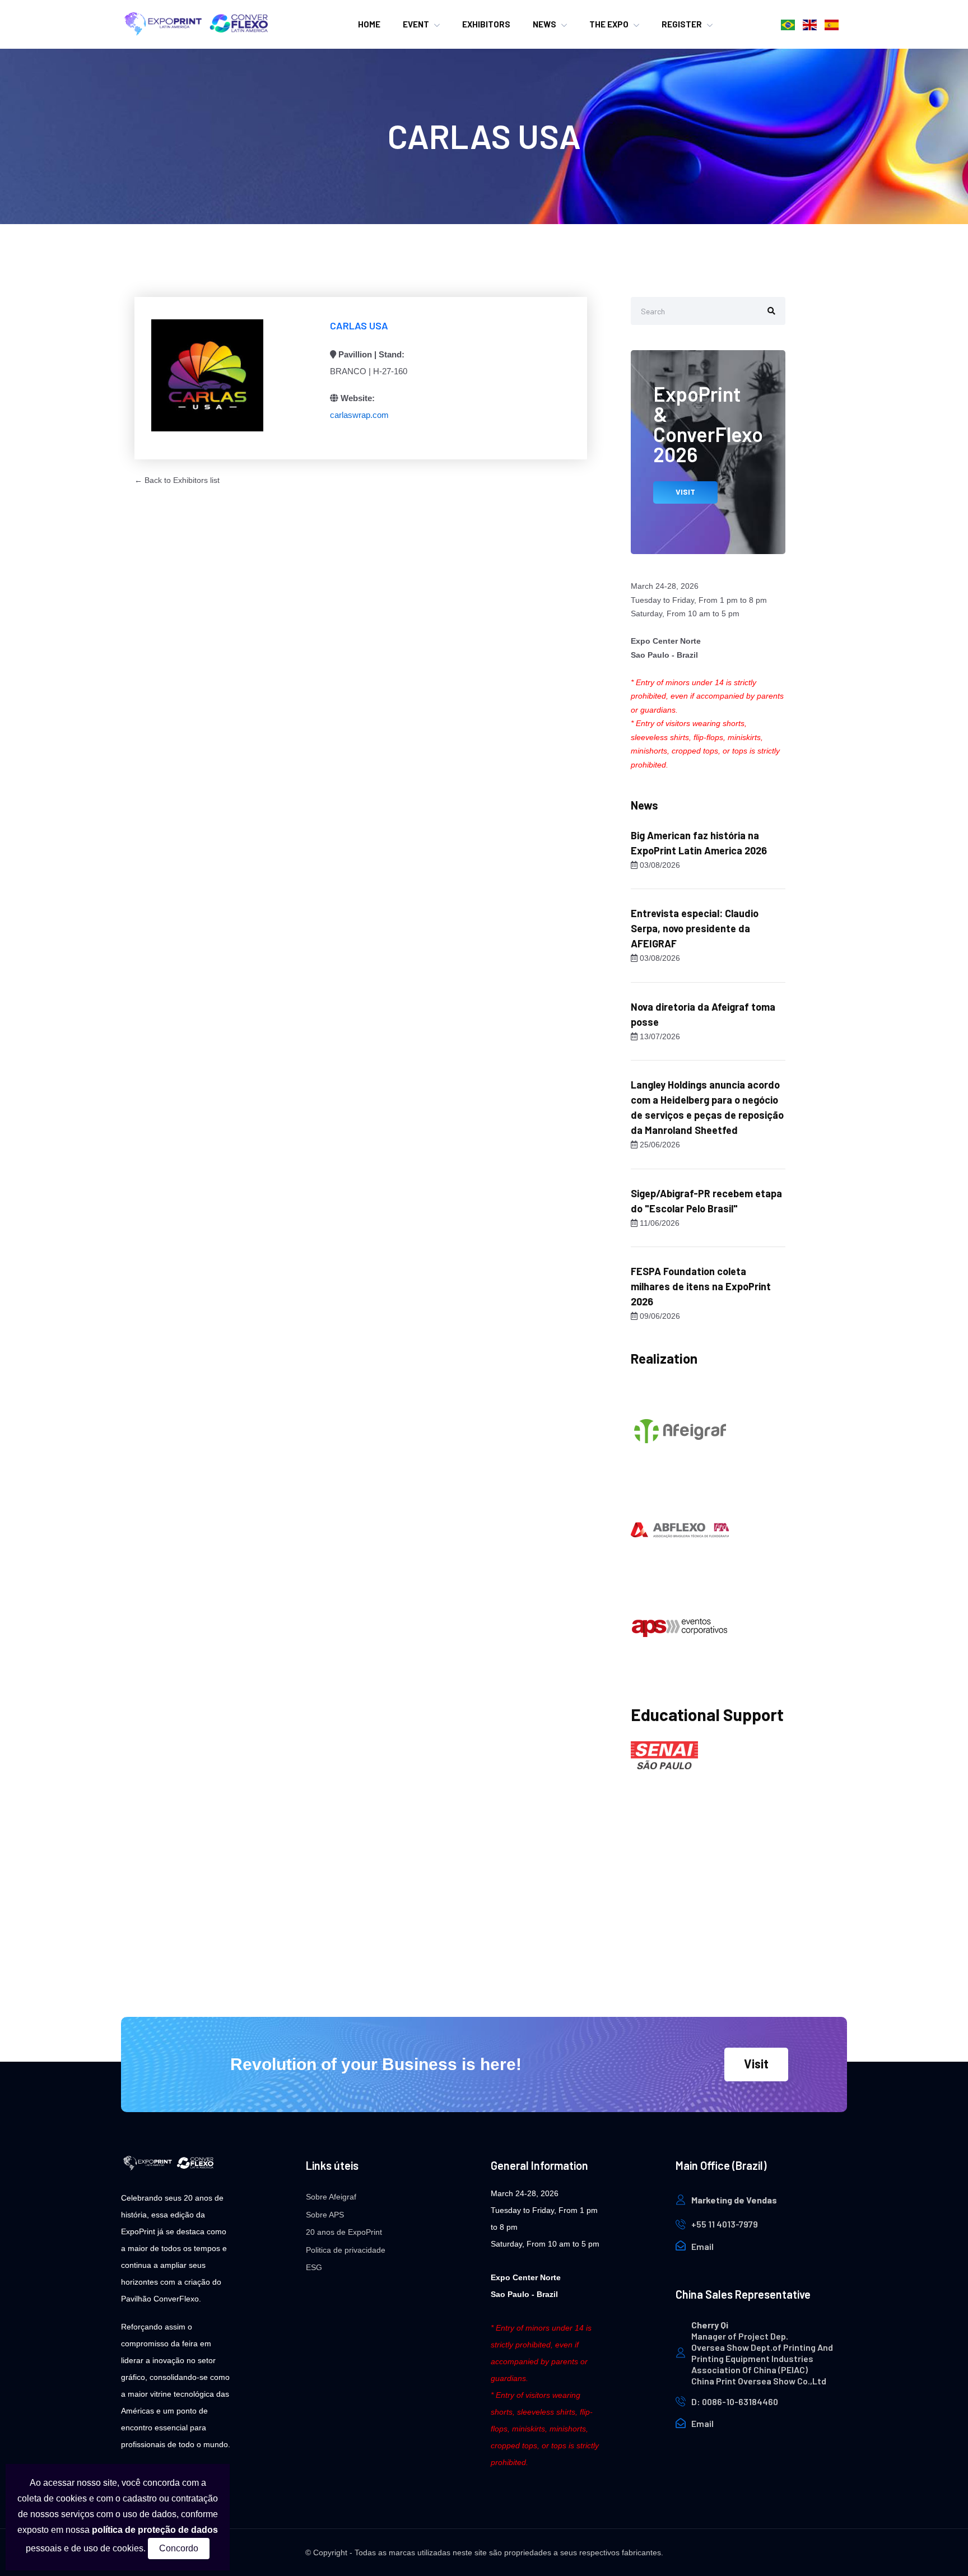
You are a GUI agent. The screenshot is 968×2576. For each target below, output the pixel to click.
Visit (756, 2063)
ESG (314, 2267)
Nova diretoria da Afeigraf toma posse (703, 1014)
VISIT (685, 492)
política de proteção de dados (155, 2530)
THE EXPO (609, 24)
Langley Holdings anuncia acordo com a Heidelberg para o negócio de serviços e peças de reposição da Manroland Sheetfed (707, 1107)
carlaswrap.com (359, 415)
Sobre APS (325, 2215)
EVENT (416, 24)
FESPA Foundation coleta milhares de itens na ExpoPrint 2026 (701, 1286)
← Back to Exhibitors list (177, 480)
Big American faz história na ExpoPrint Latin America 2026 (699, 843)
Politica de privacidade (346, 2250)
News (544, 24)
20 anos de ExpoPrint (344, 2232)
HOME (369, 24)
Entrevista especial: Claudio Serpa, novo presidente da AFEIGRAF (695, 928)
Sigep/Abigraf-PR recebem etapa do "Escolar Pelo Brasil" (706, 1201)
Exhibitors (486, 24)
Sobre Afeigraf (331, 2197)
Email (702, 2246)
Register (682, 24)
